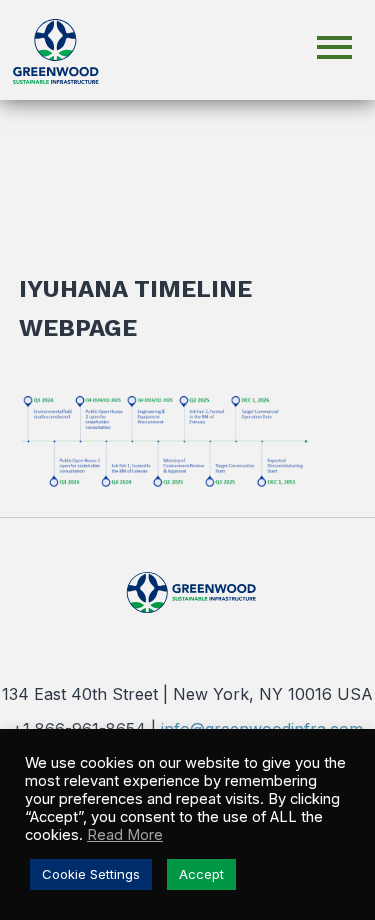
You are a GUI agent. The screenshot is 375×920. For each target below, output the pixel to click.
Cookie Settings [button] (91, 874)
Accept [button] (201, 874)
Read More (125, 835)
